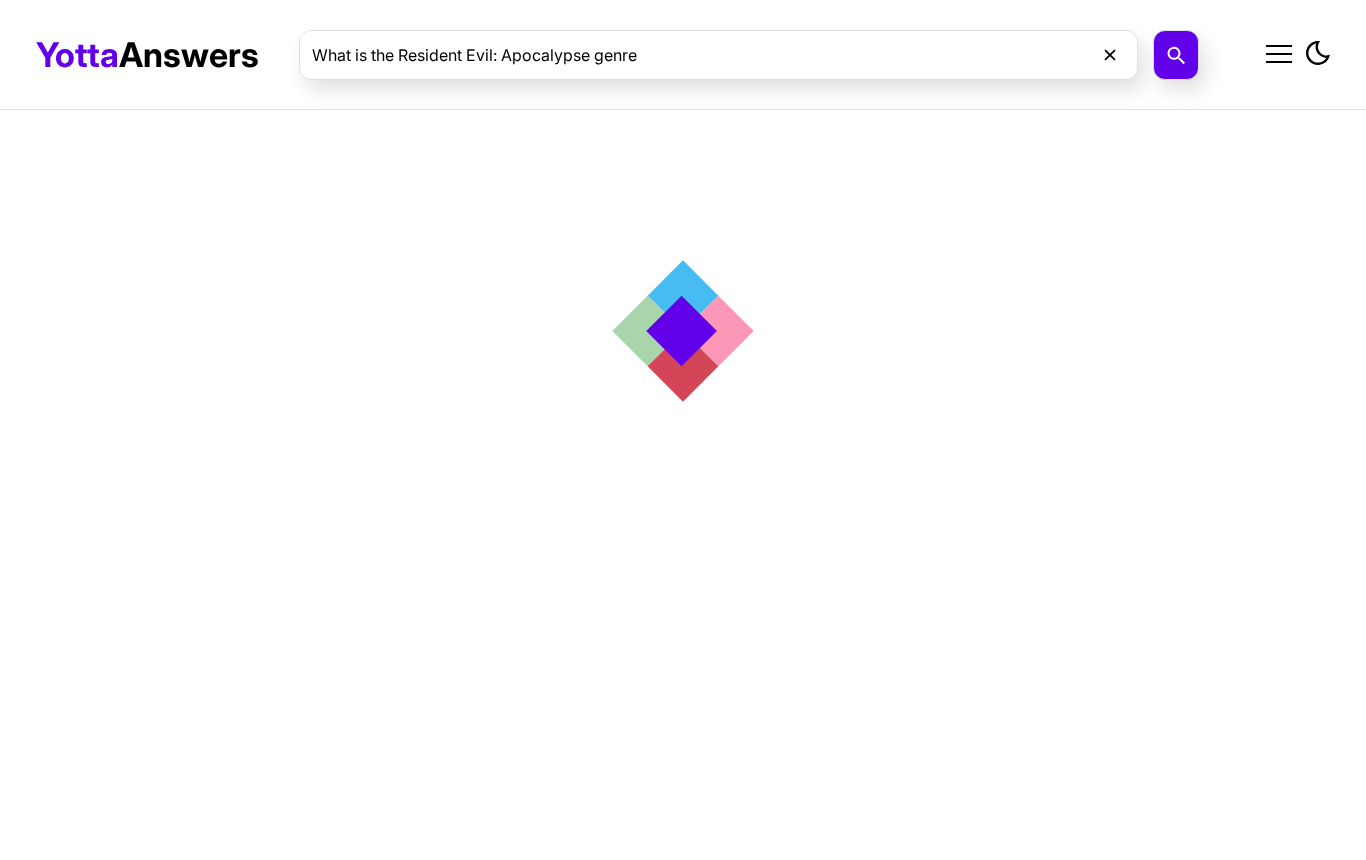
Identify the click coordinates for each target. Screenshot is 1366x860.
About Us (1133, 102)
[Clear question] (1110, 55)
